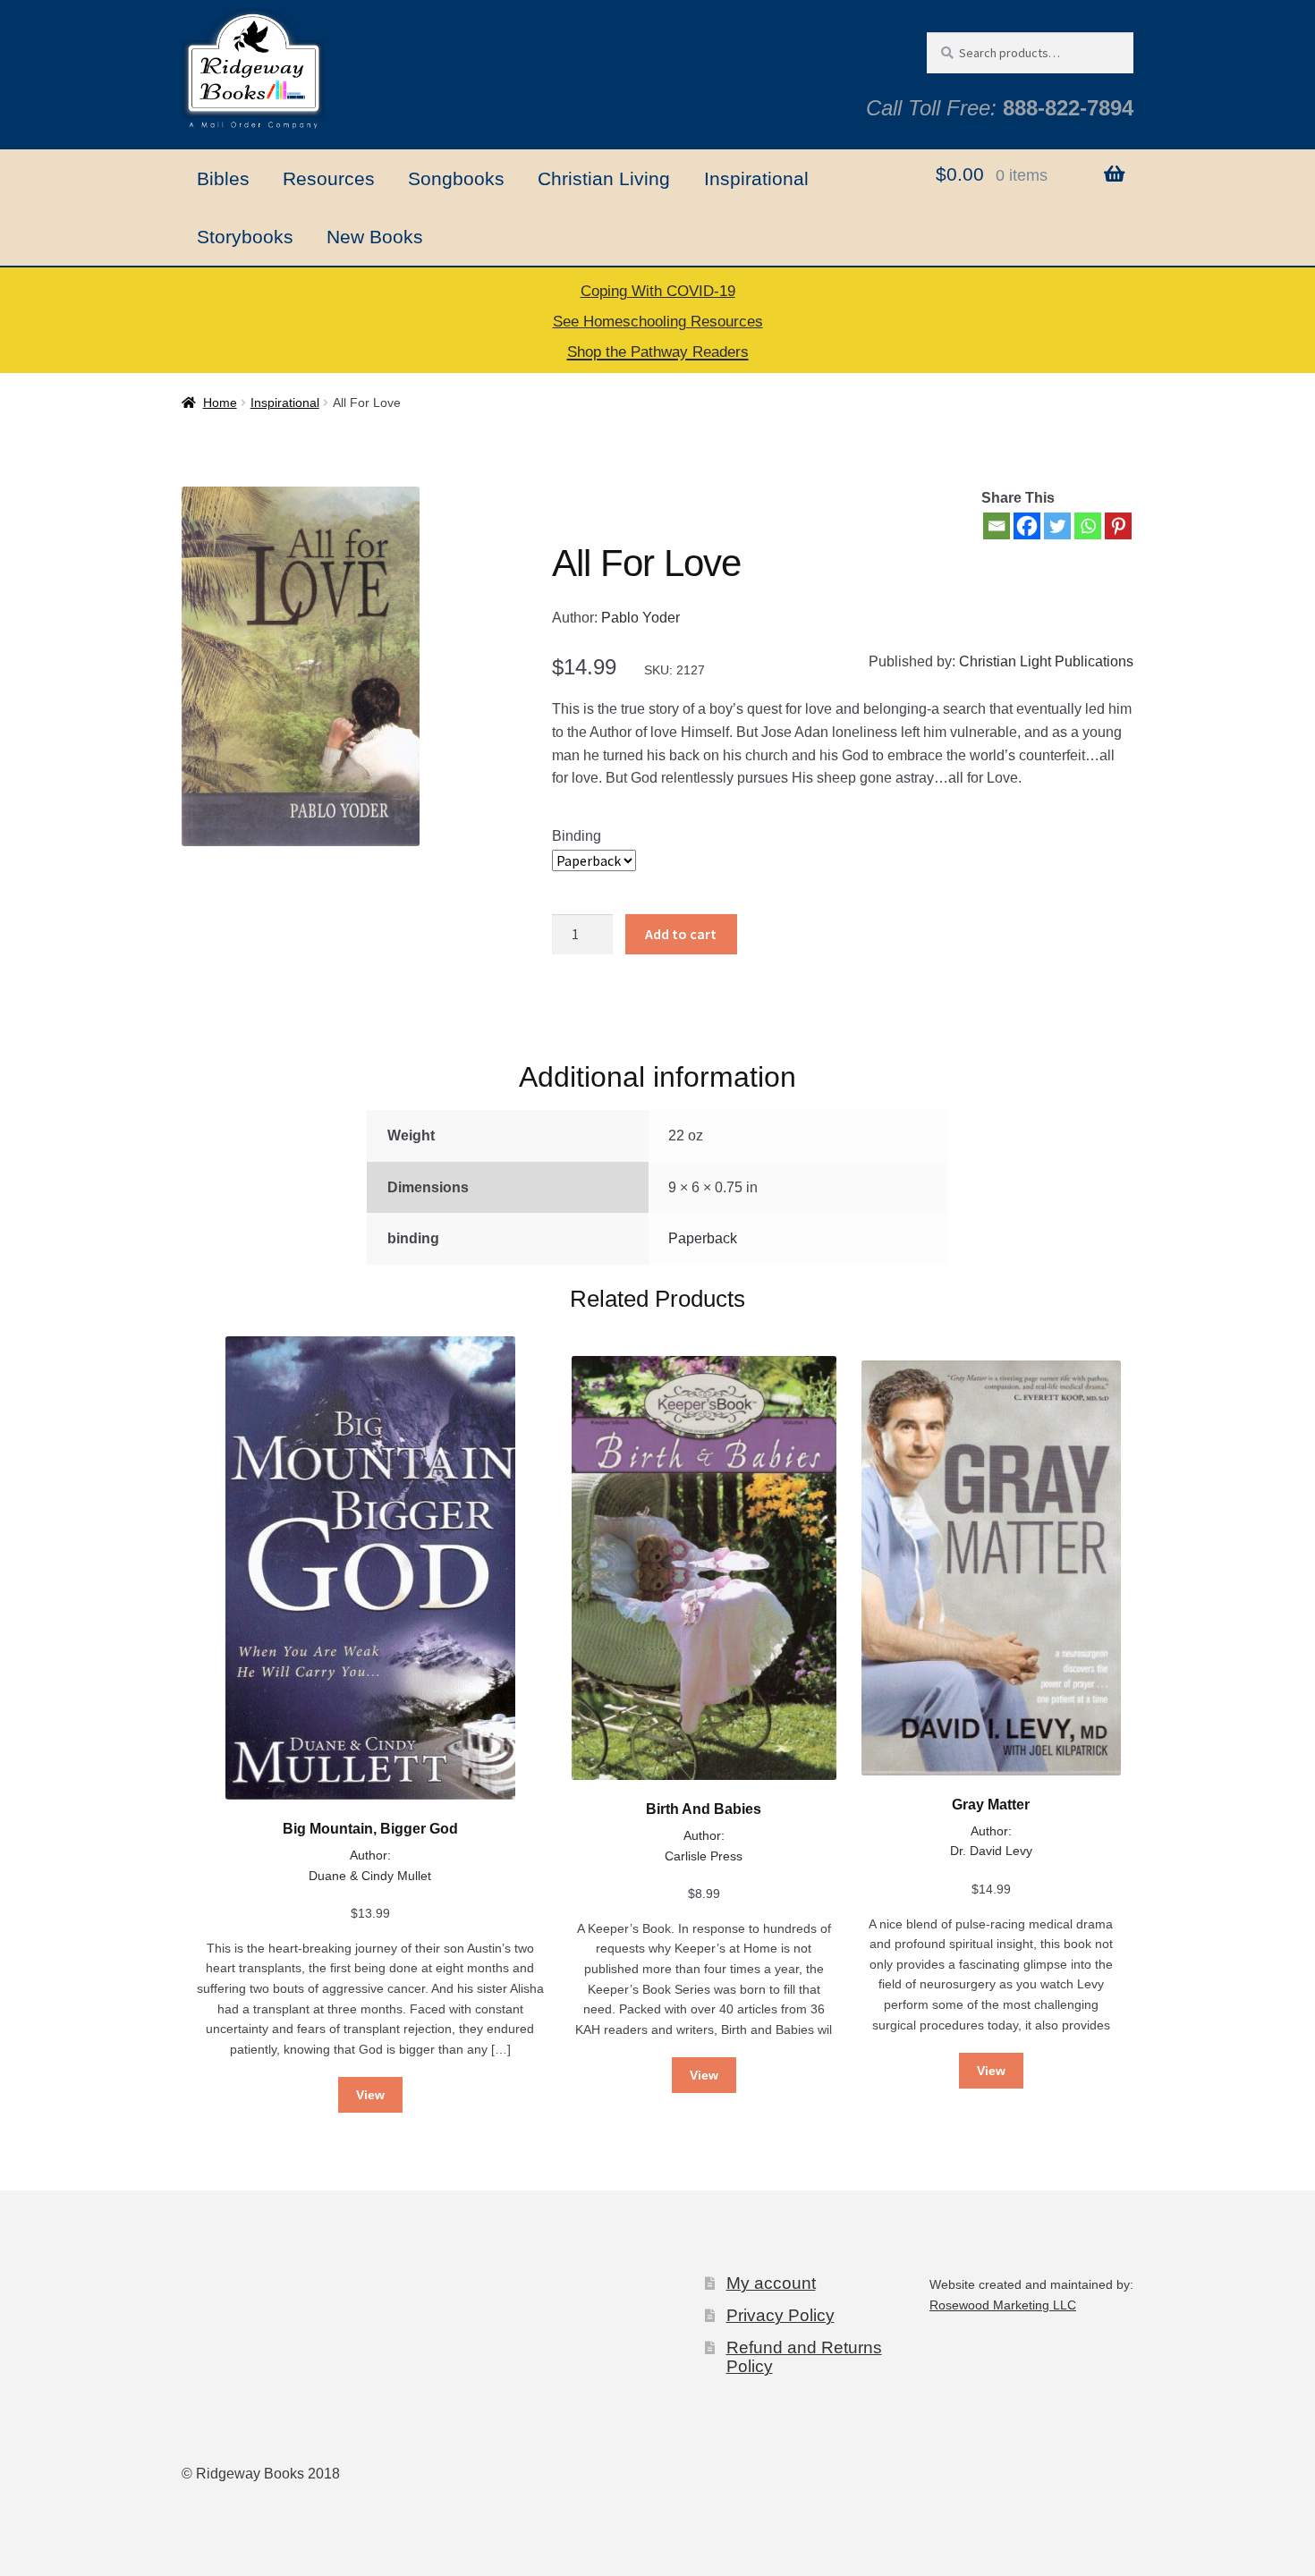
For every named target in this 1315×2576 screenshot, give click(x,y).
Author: (370, 1855)
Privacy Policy (781, 2315)
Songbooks (456, 178)
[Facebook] (1027, 526)
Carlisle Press (704, 1856)
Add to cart (681, 934)
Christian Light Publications (1046, 661)
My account (771, 2283)
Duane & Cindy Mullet (370, 1876)
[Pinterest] (1118, 526)
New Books (375, 237)
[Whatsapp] (1088, 526)
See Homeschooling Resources (658, 322)
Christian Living (604, 178)
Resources (329, 178)
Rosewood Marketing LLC (1003, 2305)
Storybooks (245, 237)
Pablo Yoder (641, 618)
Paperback (703, 1238)
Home (220, 402)
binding (577, 836)
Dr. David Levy (991, 1851)
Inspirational (756, 178)
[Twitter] (1057, 526)
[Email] (997, 526)
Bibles (223, 178)
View (370, 2095)
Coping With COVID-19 (658, 291)
